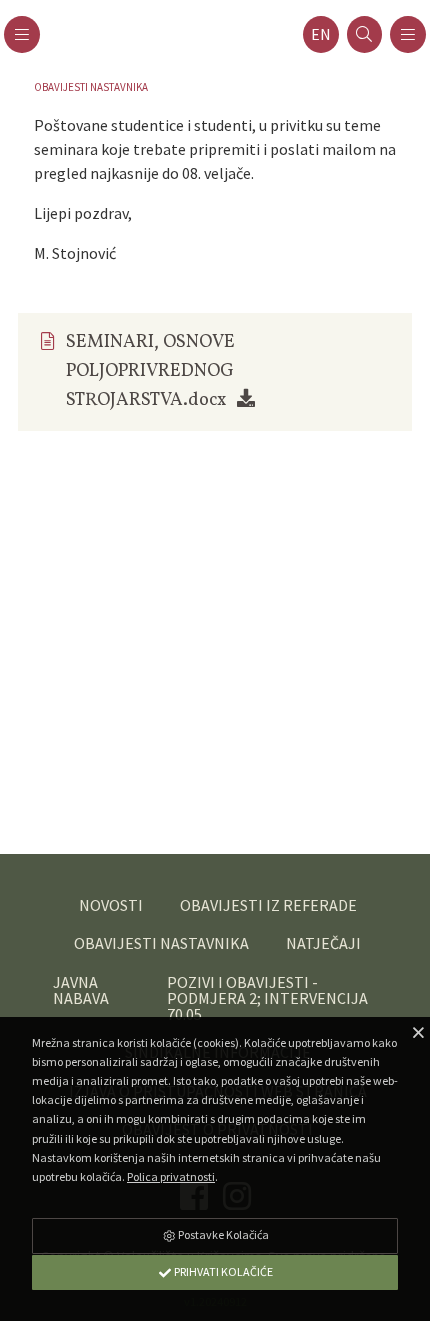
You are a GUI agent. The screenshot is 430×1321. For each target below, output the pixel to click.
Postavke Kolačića (222, 1234)
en (321, 34)
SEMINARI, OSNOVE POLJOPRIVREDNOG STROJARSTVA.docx (150, 371)
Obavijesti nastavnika (91, 87)
